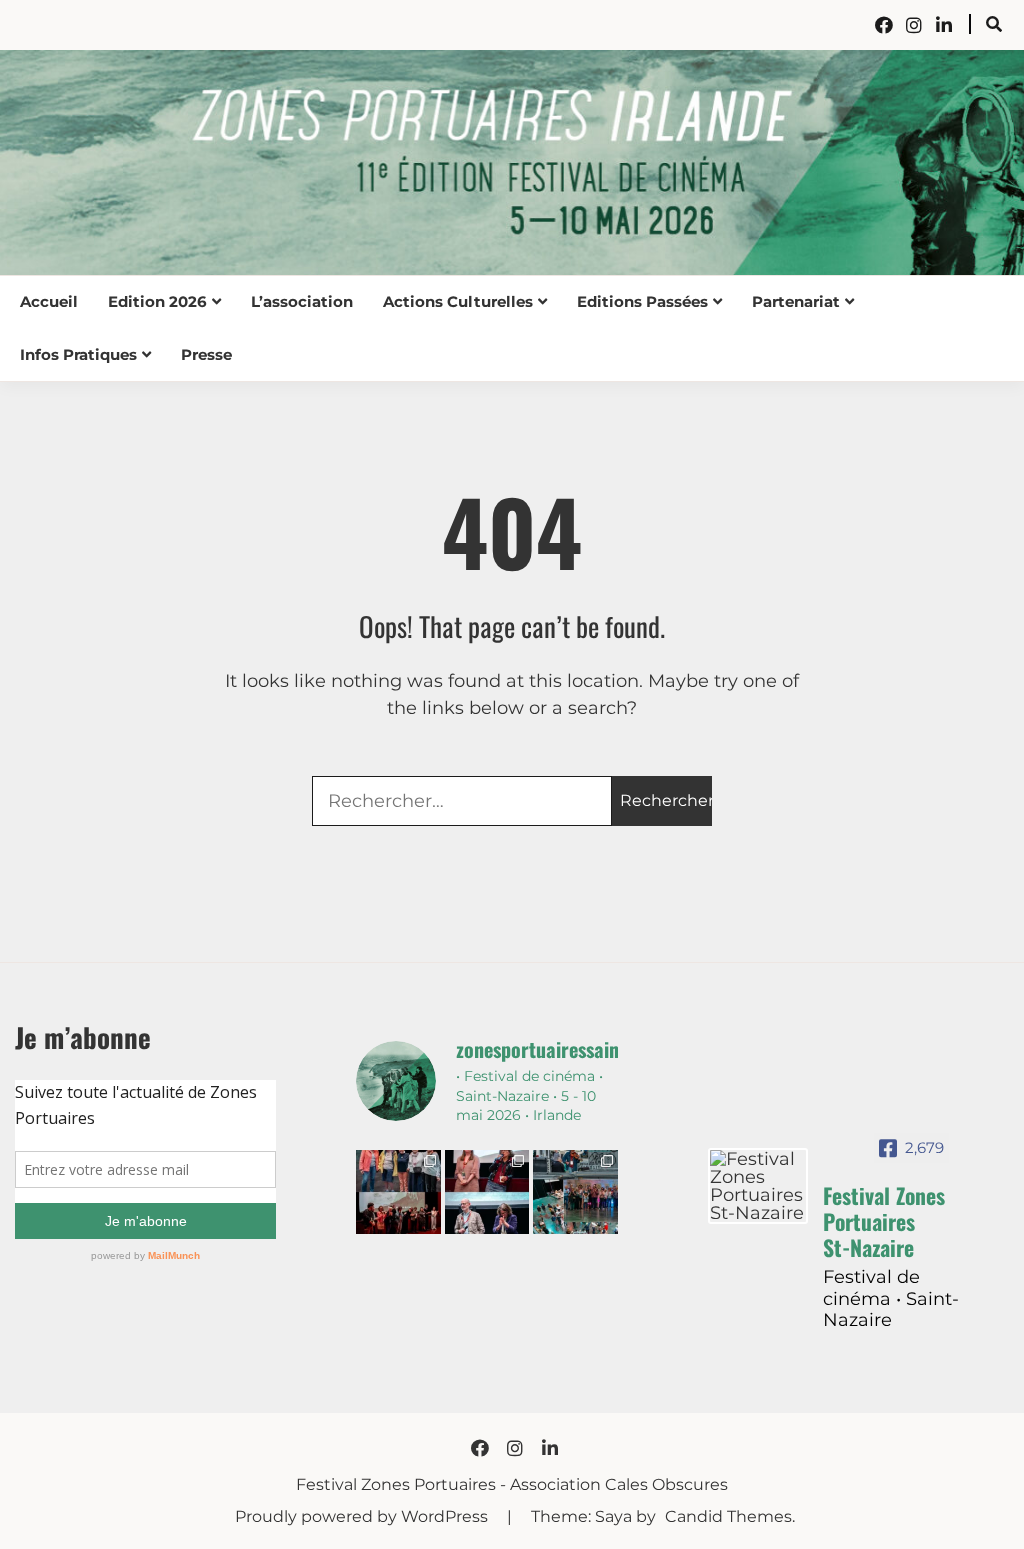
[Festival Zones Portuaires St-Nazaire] (758, 1186)
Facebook (884, 25)
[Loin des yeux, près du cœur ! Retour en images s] (487, 1192)
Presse (206, 354)
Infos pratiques (78, 354)
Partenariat (796, 301)
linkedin (944, 25)
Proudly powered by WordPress (363, 1516)
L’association (302, 301)
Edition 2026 (157, 301)
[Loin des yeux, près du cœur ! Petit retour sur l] (398, 1192)
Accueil (49, 301)
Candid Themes (728, 1516)
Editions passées (642, 301)
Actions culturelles (458, 301)
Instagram (914, 25)
